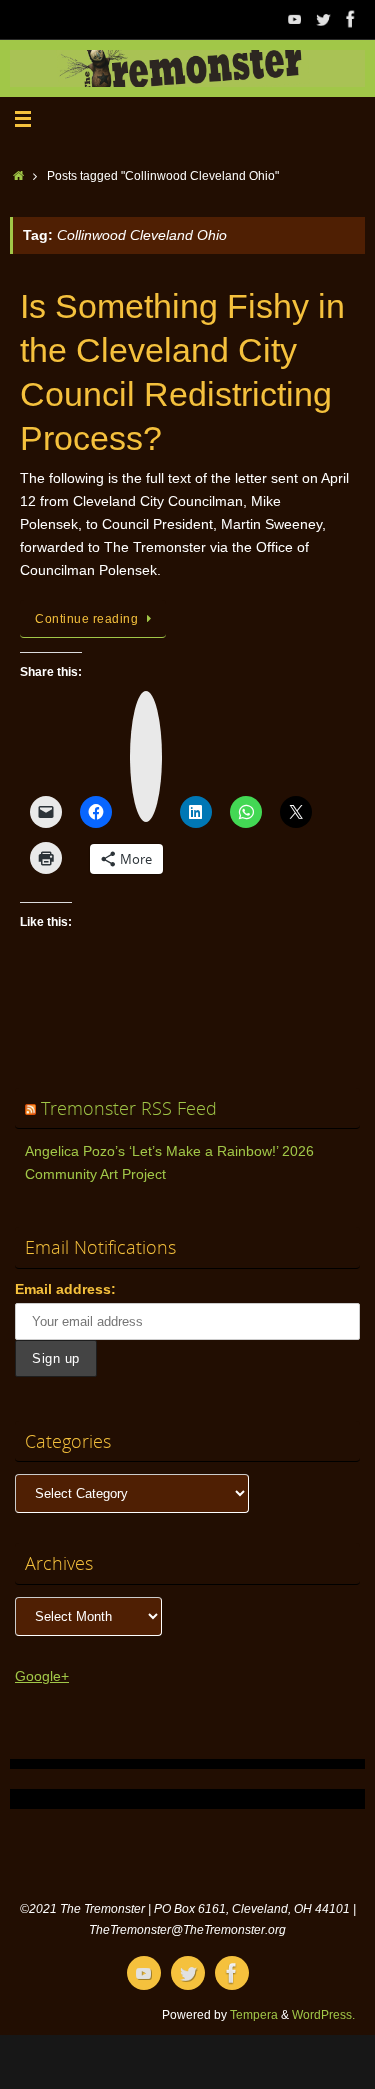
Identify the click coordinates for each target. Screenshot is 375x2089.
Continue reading (86, 619)
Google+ (42, 1676)
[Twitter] (323, 19)
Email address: (65, 1289)
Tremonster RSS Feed (129, 1108)
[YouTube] (295, 19)
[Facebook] (351, 19)
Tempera (254, 2015)
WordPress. (323, 2015)
